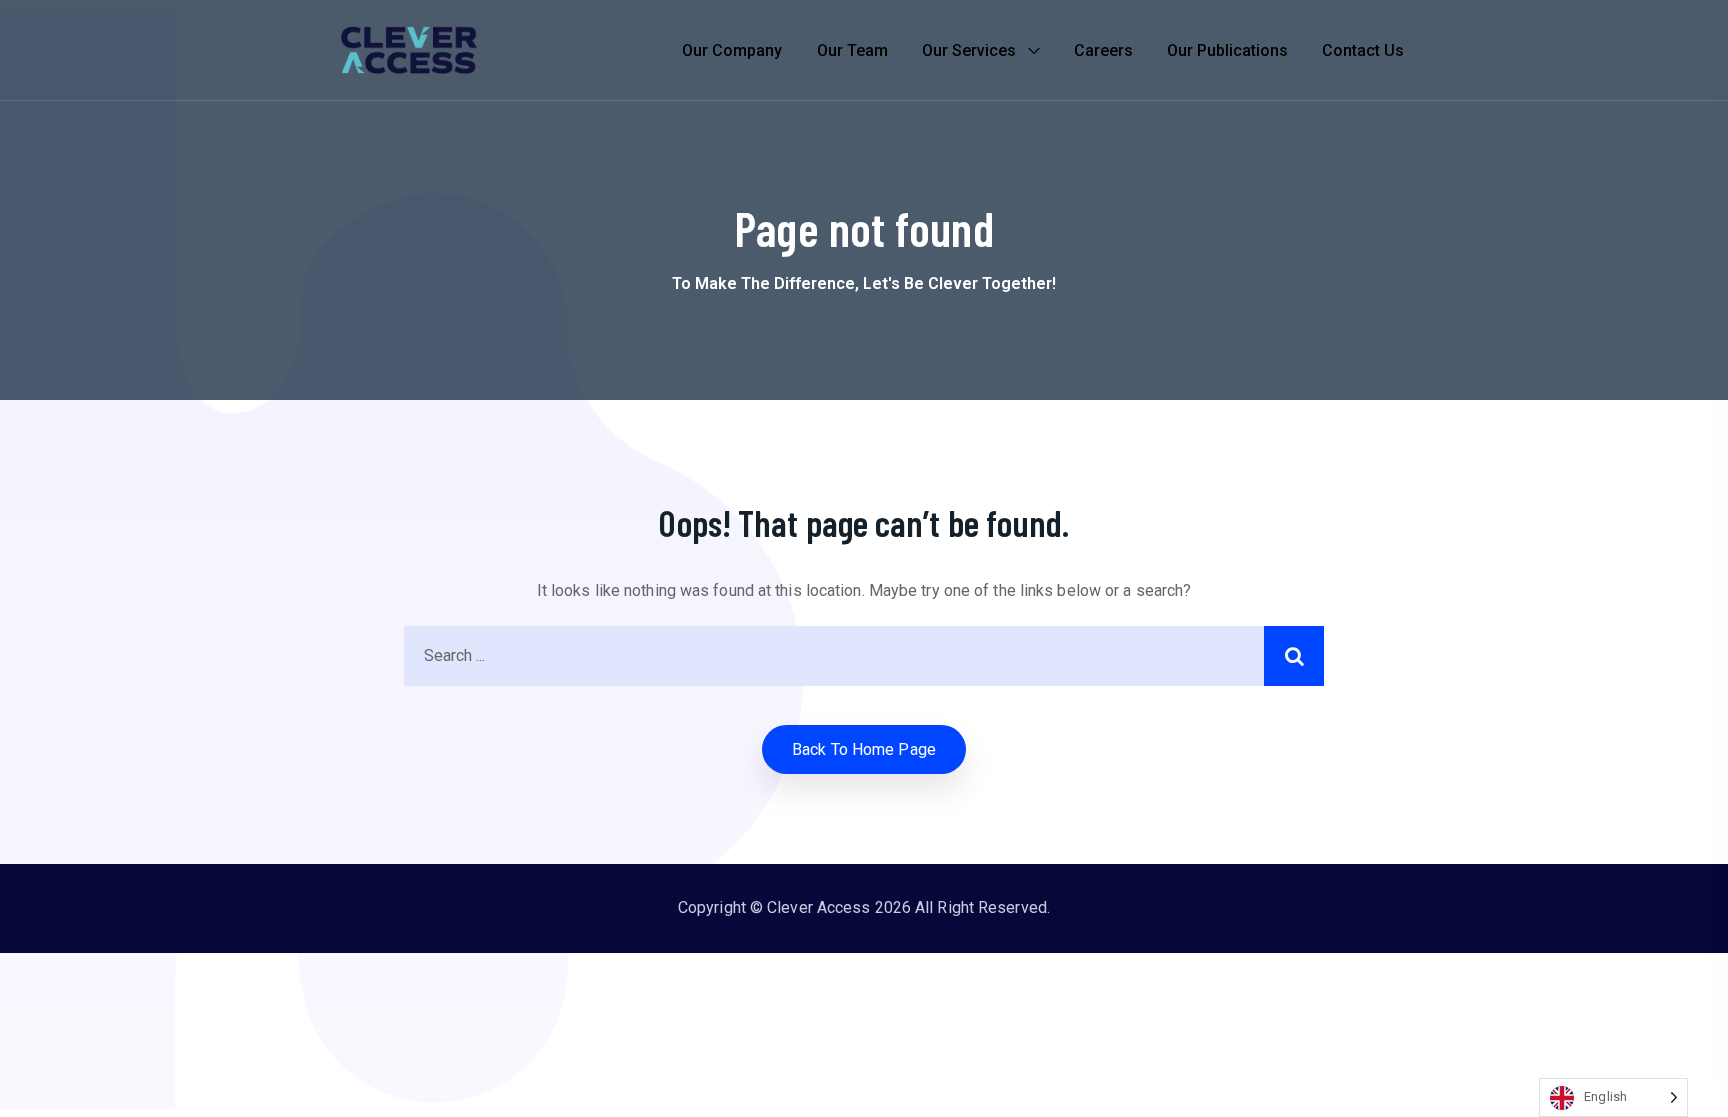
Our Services (969, 50)
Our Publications (1227, 50)
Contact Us (1363, 50)
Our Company (732, 50)
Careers (1103, 50)
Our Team (852, 50)
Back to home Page (864, 749)
